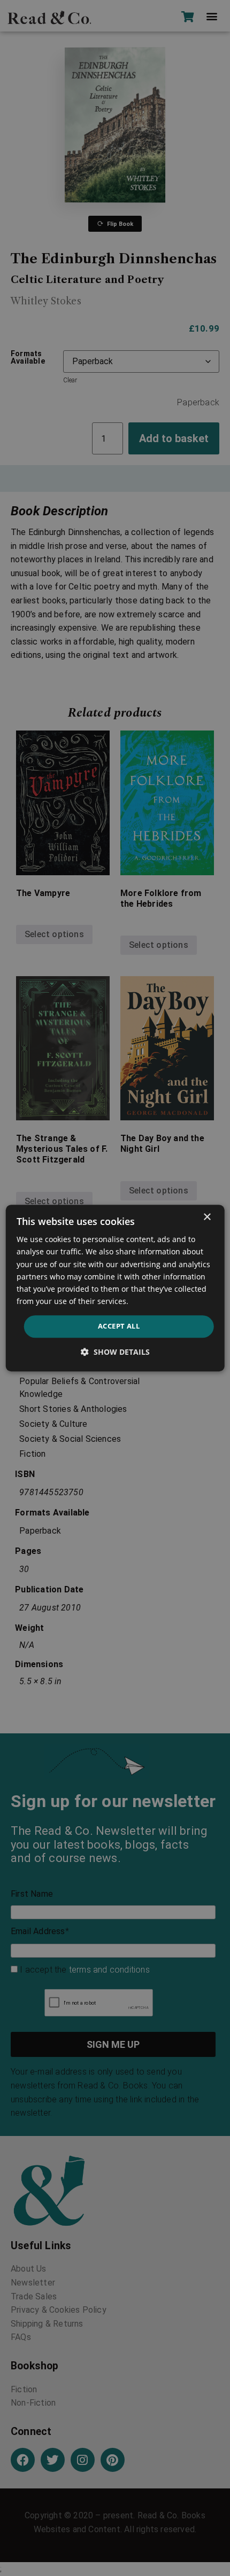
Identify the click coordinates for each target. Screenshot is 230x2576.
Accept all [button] (119, 1326)
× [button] (207, 1217)
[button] (115, 1352)
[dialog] (115, 1288)
